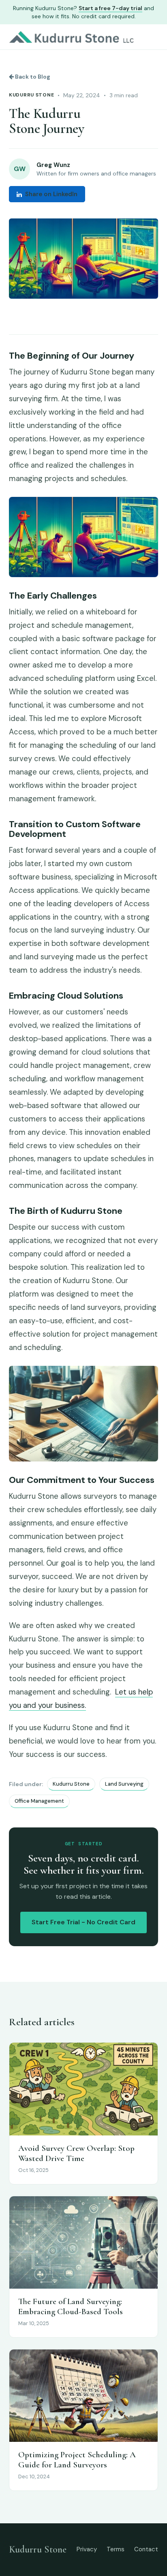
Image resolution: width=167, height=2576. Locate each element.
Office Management (39, 1801)
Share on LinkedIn (51, 194)
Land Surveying (124, 1784)
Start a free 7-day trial (110, 8)
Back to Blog (32, 77)
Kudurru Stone (31, 95)
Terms (116, 2549)
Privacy (87, 2549)
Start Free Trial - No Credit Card (83, 1922)
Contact (146, 2549)
